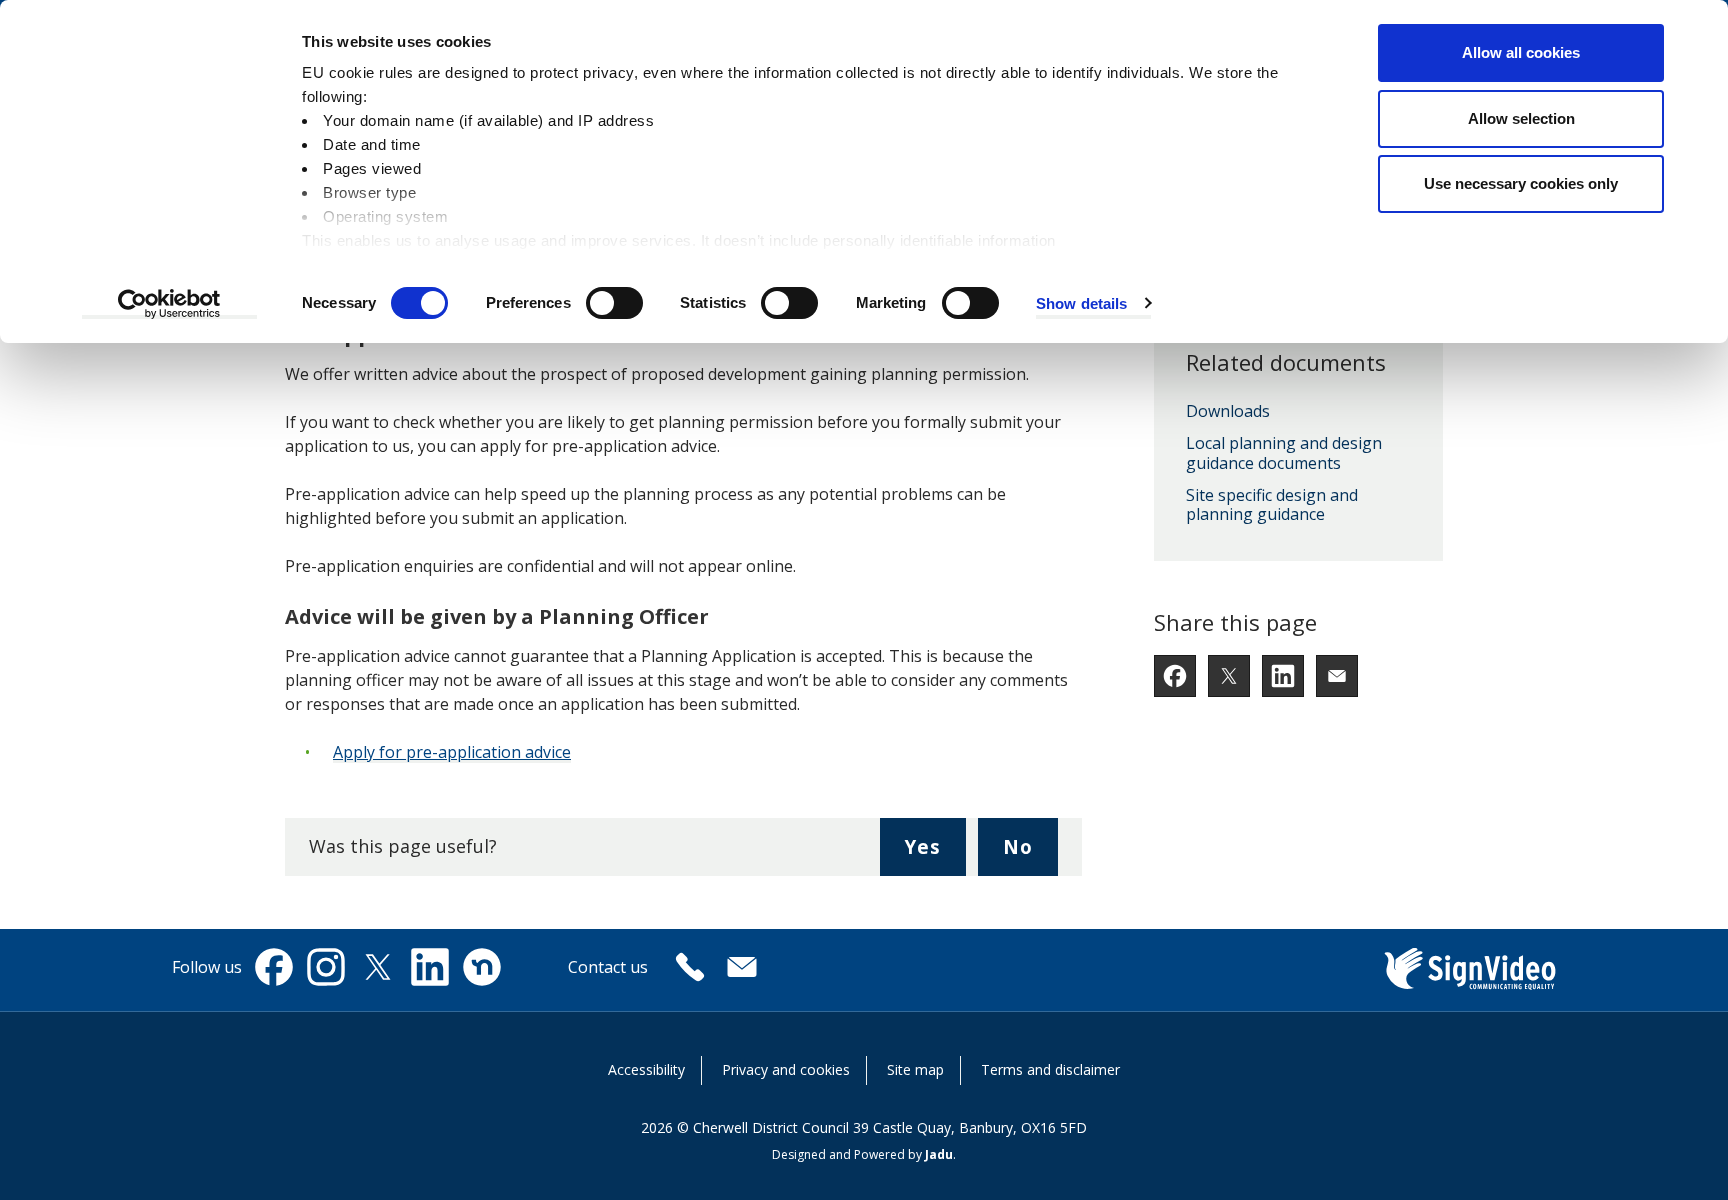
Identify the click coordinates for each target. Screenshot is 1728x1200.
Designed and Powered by (862, 1154)
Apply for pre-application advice (452, 752)
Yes (935, 854)
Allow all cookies (1521, 52)
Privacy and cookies (786, 1069)
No (1030, 854)
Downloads (1228, 412)
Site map (915, 1069)
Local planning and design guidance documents (1284, 453)
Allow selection (1521, 118)
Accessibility (646, 1069)
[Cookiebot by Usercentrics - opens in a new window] (169, 304)
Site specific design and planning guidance (1272, 505)
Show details (1081, 303)
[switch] (614, 303)
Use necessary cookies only (1521, 183)
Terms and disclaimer (1050, 1069)
